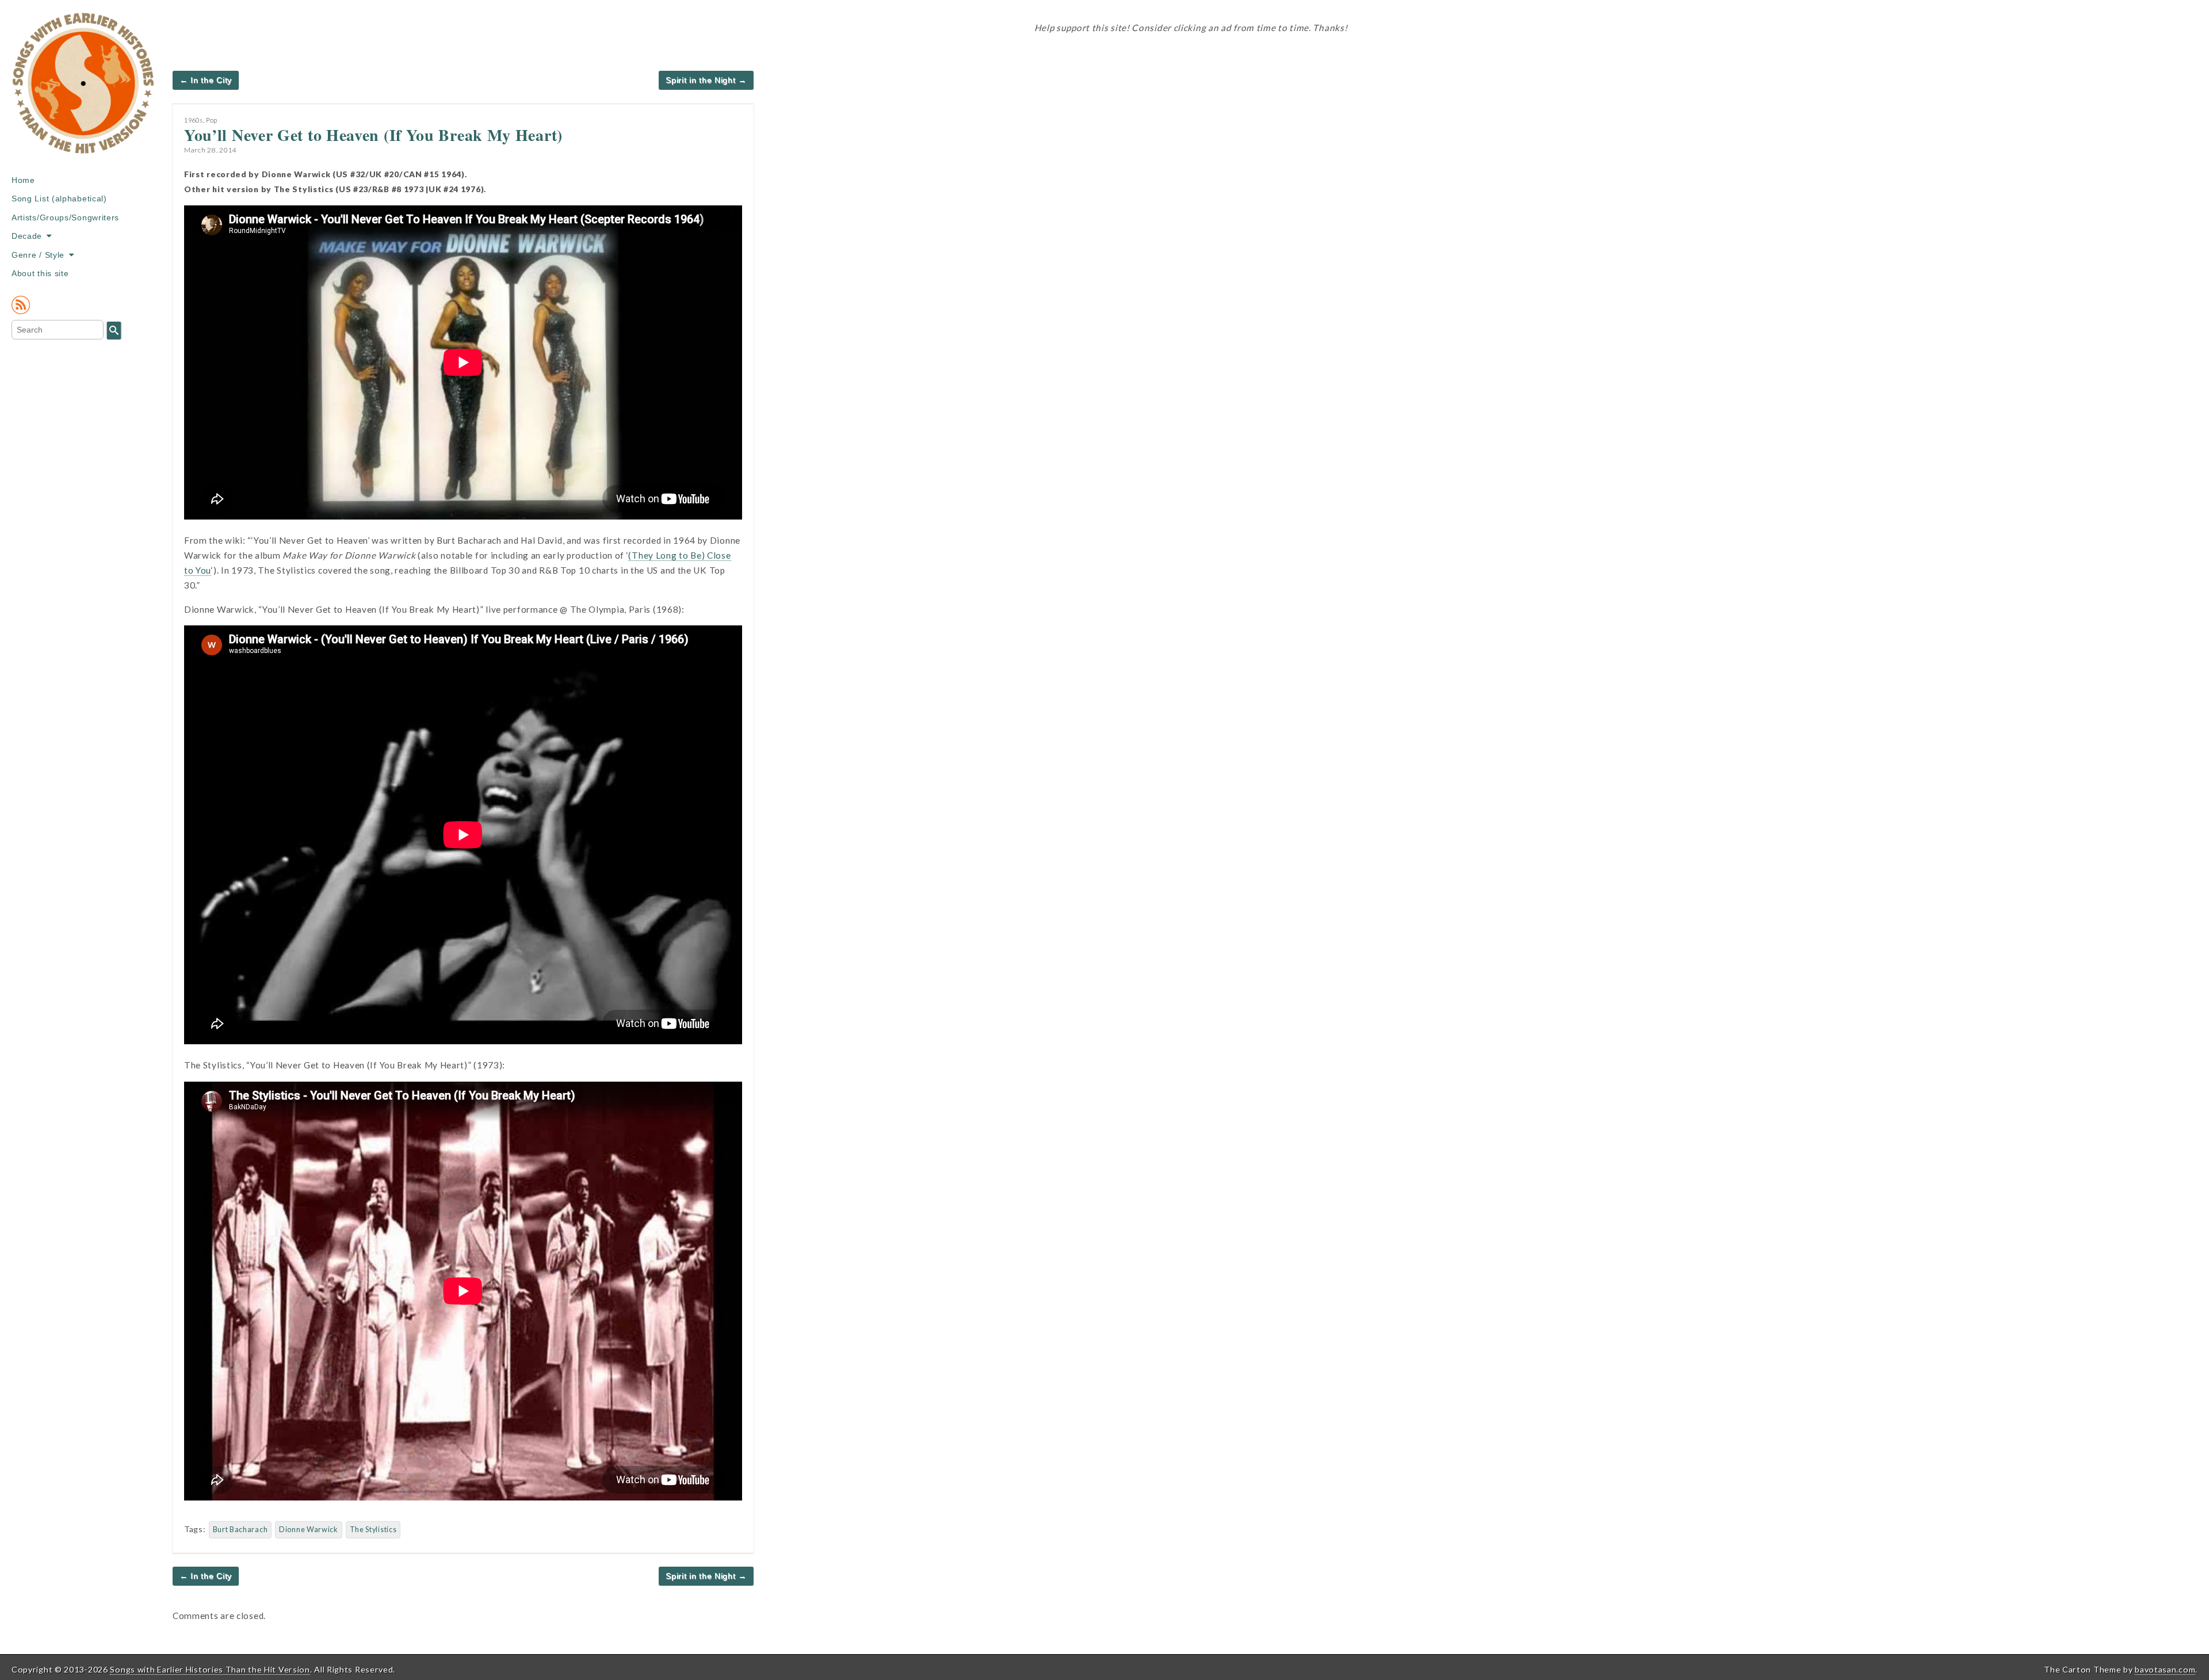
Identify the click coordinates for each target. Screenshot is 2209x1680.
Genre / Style (38, 255)
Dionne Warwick (309, 1530)
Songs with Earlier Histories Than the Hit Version (210, 1669)
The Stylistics (373, 1530)
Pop (212, 120)
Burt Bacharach (240, 1530)
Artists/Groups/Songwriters (65, 217)
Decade (27, 236)
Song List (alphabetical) (59, 198)
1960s (194, 120)
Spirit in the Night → (706, 80)
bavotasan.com (2165, 1669)
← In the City (206, 80)
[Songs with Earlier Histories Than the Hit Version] (83, 91)
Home (23, 180)
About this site (40, 273)
